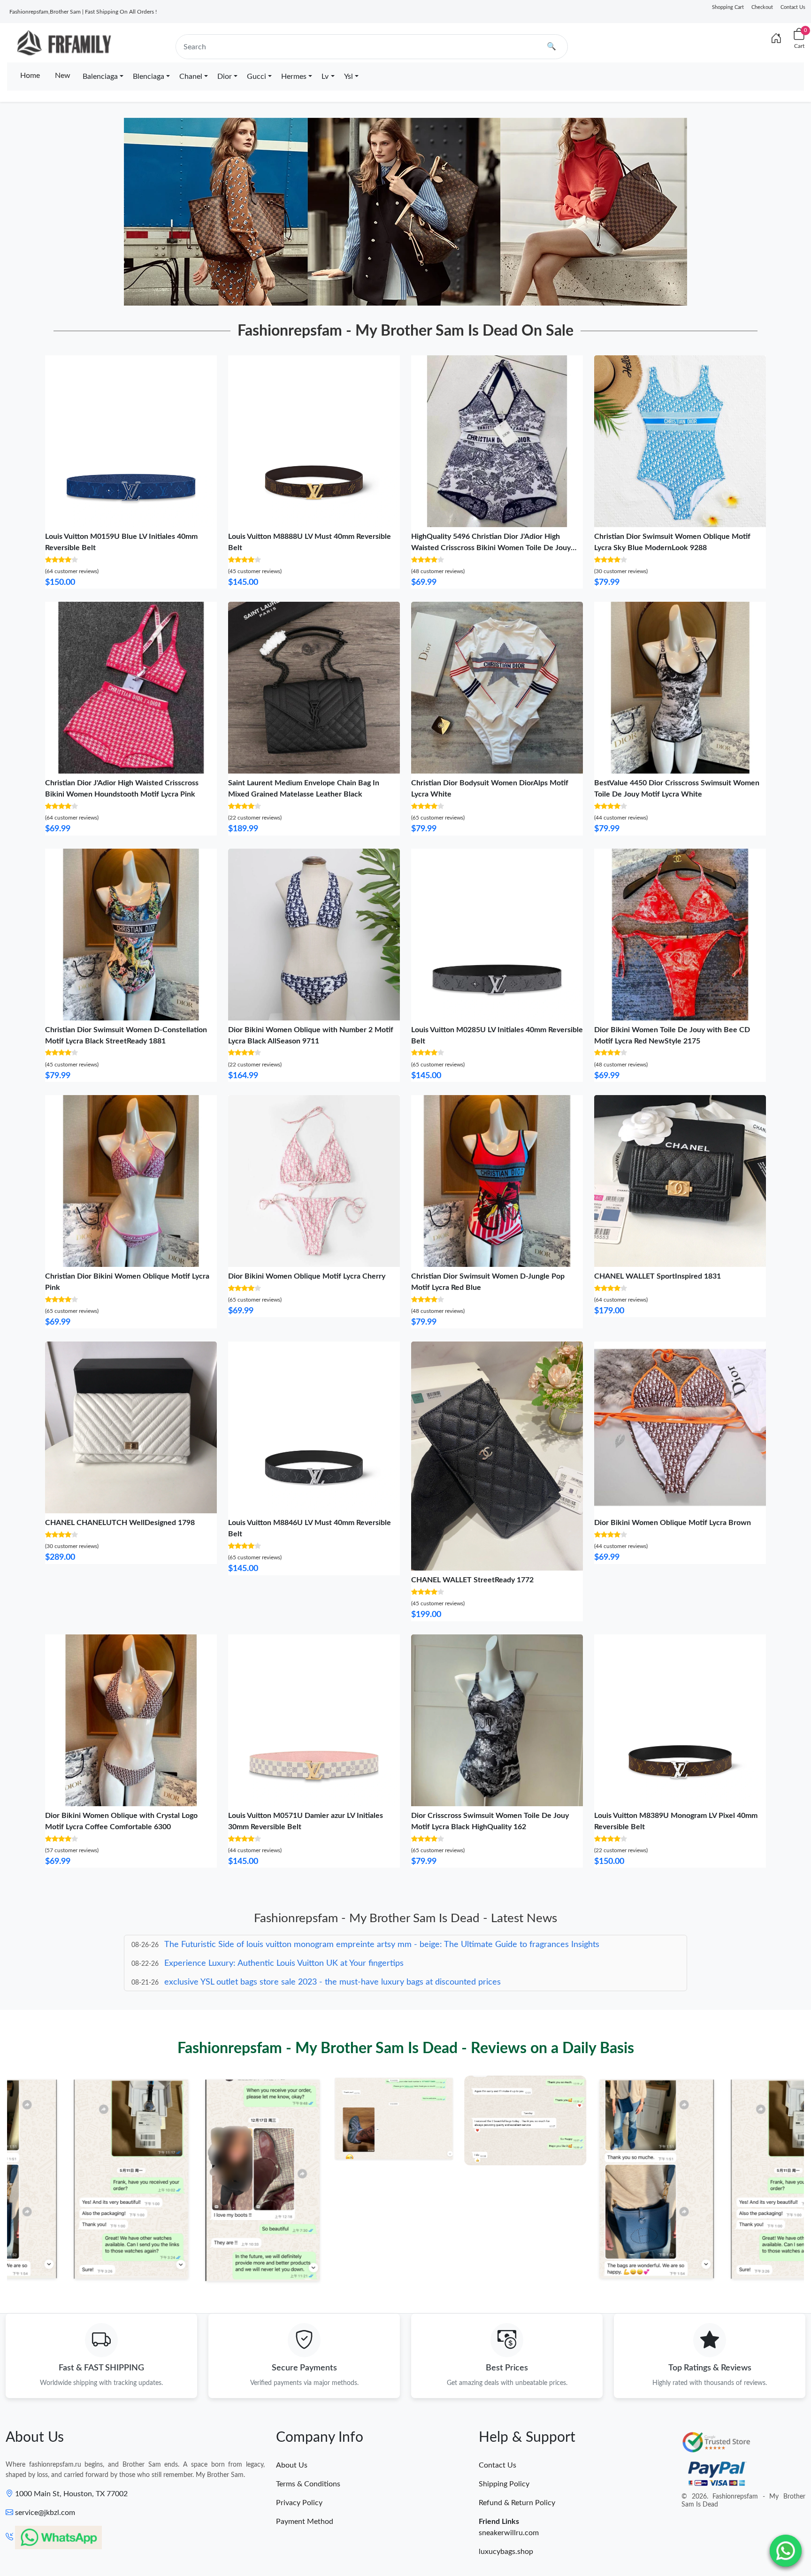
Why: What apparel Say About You (229, 1982)
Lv (325, 77)
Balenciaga (100, 77)
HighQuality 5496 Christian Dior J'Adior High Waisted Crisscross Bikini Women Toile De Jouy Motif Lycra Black (491, 548)
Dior (225, 77)
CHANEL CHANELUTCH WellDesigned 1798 (120, 1523)
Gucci (256, 77)
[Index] (776, 39)
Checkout (762, 7)
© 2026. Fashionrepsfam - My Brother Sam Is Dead (743, 2501)
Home (30, 76)
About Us (292, 2465)
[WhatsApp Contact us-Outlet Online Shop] (786, 2551)
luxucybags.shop (506, 2552)
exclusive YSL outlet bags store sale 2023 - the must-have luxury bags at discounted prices (333, 1963)
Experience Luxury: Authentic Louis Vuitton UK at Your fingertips (284, 1945)
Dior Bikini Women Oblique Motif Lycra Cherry (307, 1276)
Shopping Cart (728, 7)
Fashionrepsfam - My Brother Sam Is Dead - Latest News (405, 1918)
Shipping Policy (504, 2484)
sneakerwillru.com (509, 2533)
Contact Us (793, 7)
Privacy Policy (299, 2503)
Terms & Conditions (308, 2484)
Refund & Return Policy (517, 2503)
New (63, 76)
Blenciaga (149, 77)
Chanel (191, 77)
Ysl (348, 77)
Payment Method (305, 2522)
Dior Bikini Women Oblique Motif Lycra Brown (673, 1523)
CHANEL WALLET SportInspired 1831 (658, 1276)
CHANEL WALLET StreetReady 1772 (472, 1580)
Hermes (294, 77)
